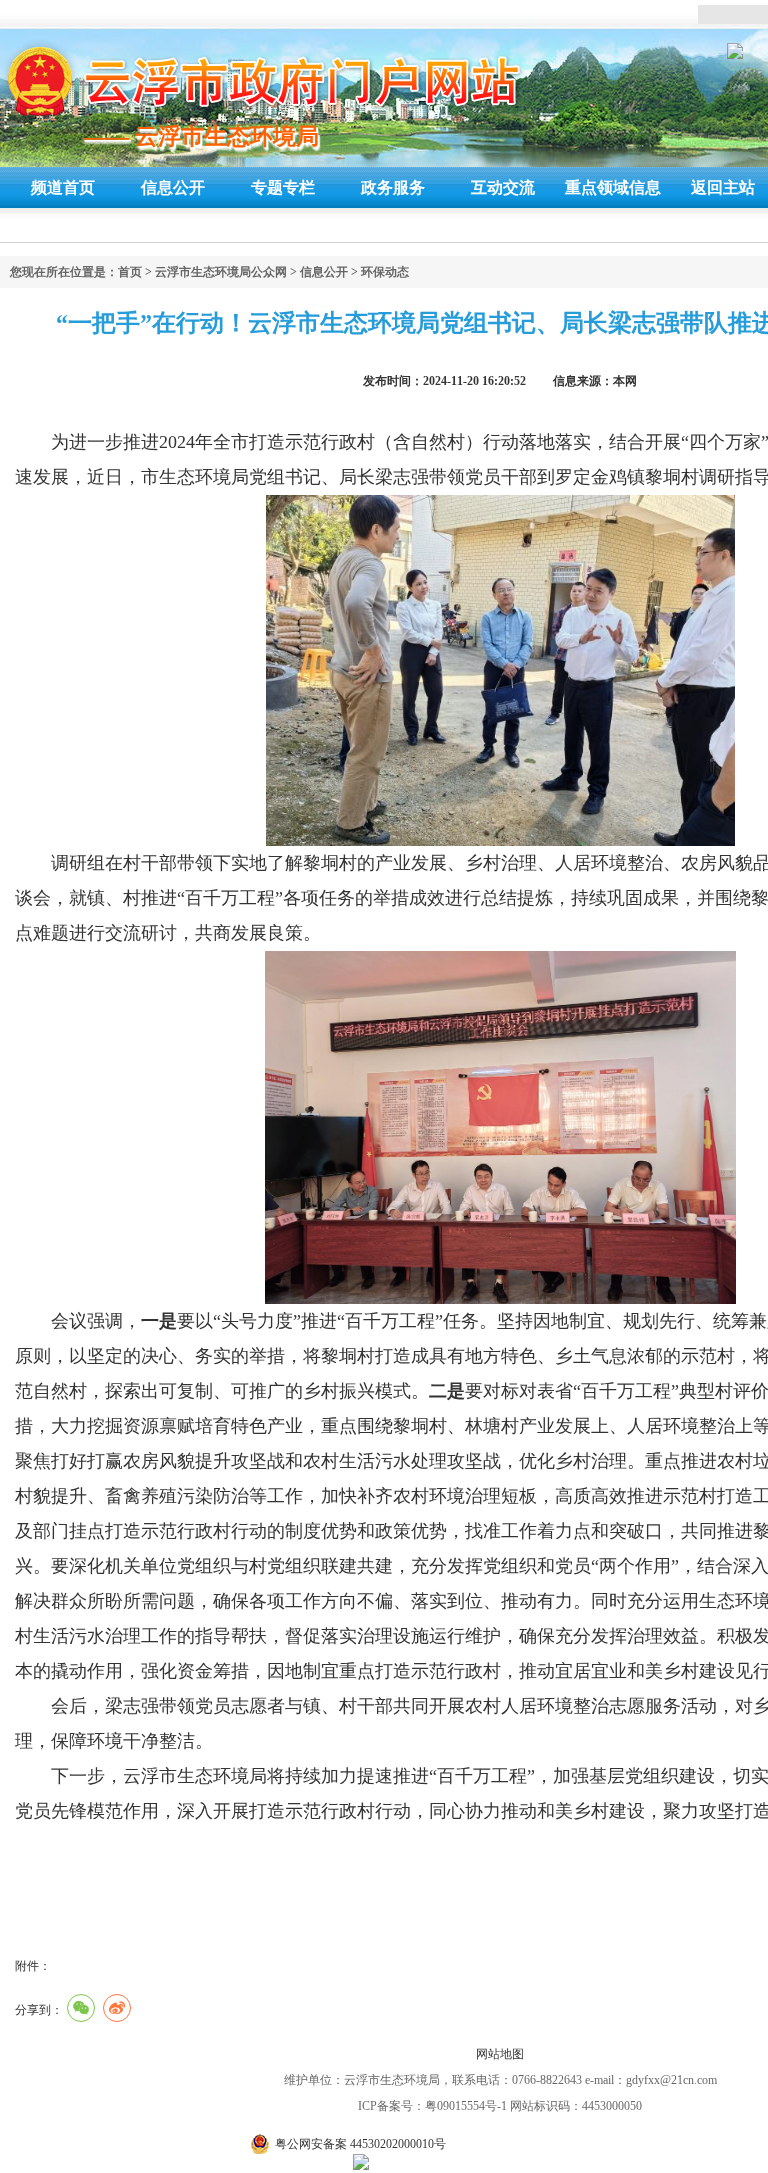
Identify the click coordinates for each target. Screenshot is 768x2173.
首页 (130, 272)
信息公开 (173, 187)
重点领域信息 (613, 187)
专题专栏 (283, 187)
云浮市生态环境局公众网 (221, 272)
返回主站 (723, 187)
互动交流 (503, 187)
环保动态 (385, 272)
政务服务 (393, 187)
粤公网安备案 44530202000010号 (360, 2144)
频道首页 (63, 187)
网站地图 (500, 2054)
